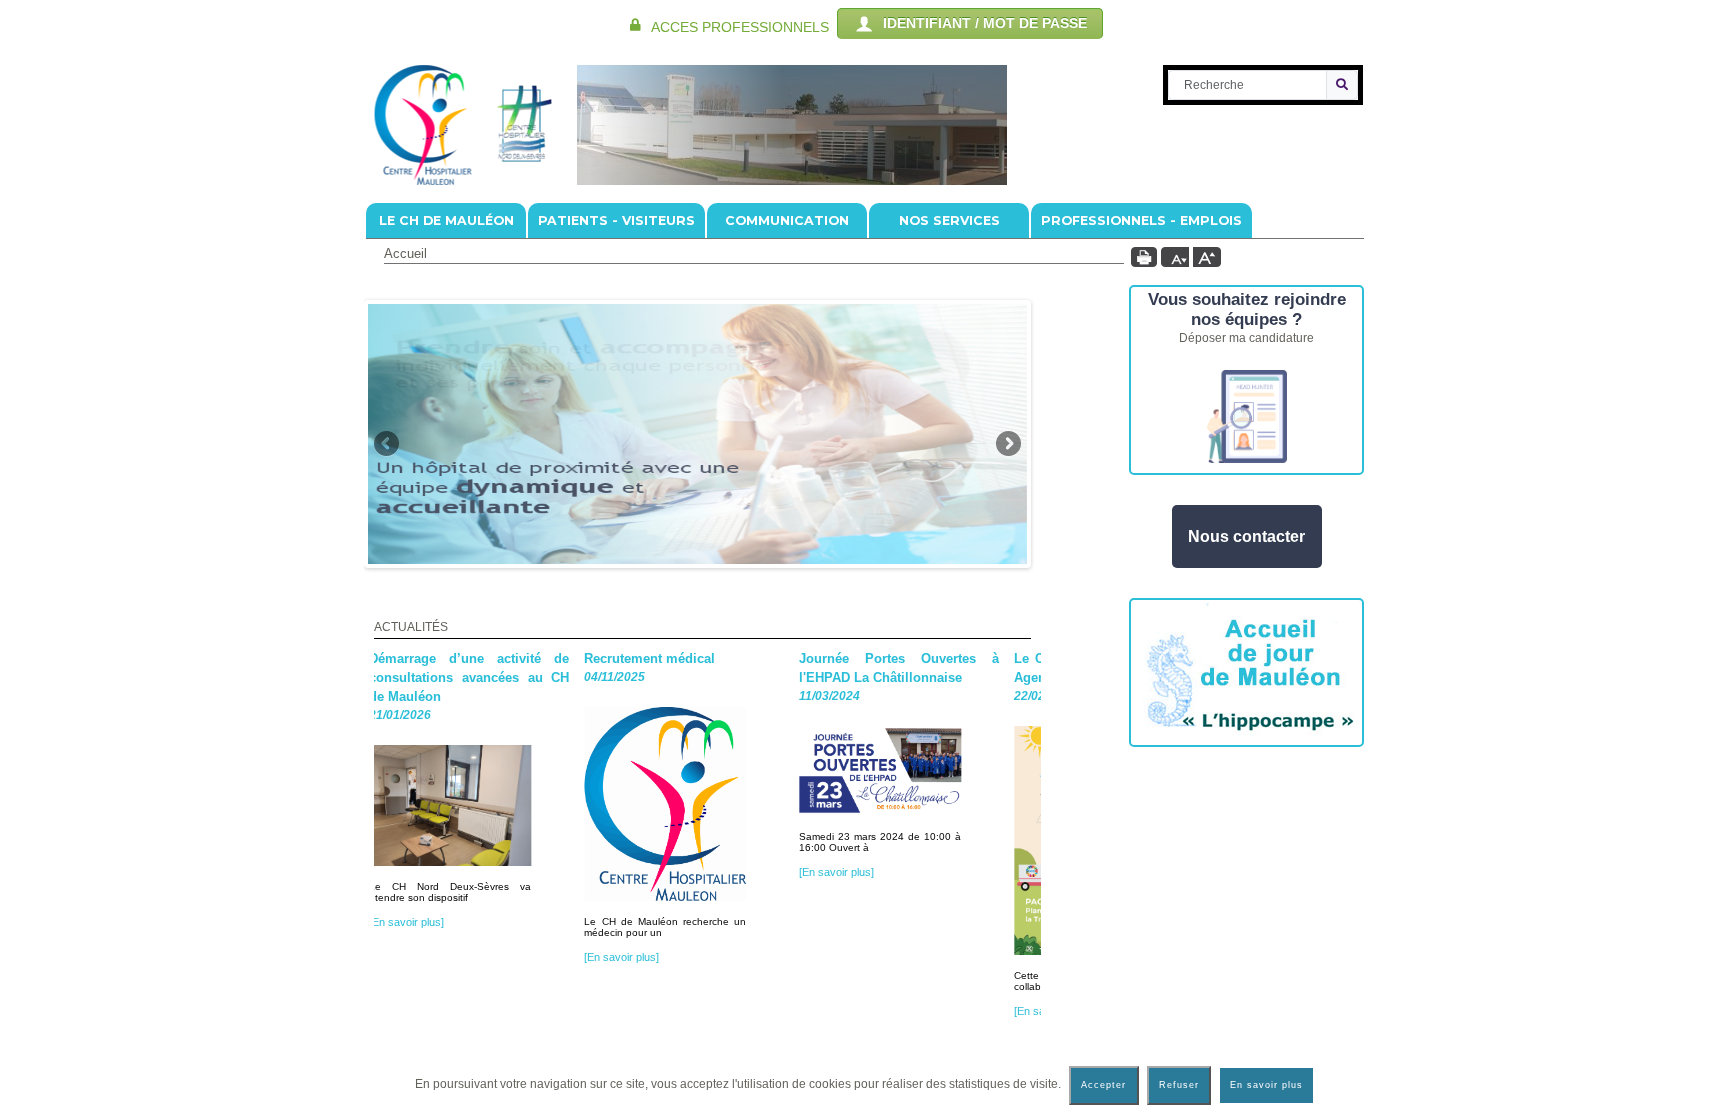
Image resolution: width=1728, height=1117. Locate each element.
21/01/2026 (296, 715)
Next (1008, 444)
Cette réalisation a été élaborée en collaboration (991, 981)
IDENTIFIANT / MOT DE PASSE (981, 23)
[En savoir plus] (947, 1011)
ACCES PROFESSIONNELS (740, 27)
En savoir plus (1266, 1085)
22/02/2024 (941, 696)
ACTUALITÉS (411, 627)
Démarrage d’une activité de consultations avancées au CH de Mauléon (376, 677)
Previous (386, 444)
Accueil (405, 253)
